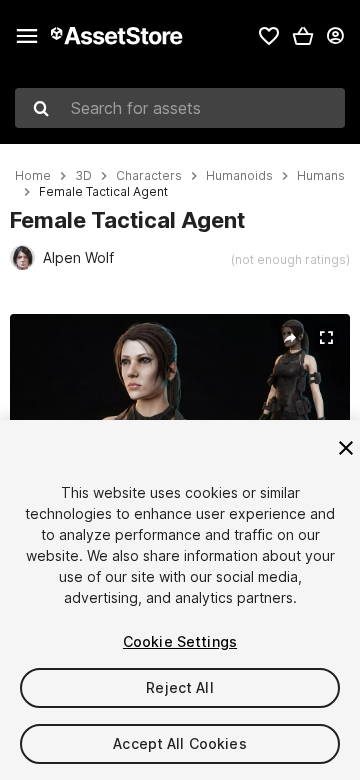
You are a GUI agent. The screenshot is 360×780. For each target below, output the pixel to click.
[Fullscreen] (326, 338)
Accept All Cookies (180, 743)
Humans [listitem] (321, 176)
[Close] (346, 448)
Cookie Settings (180, 641)
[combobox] (180, 108)
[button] (303, 36)
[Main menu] (27, 36)
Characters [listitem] (149, 176)
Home (33, 176)
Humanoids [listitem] (239, 176)
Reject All (179, 687)
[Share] (290, 338)
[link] (269, 36)
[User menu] (335, 36)
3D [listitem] (83, 176)
